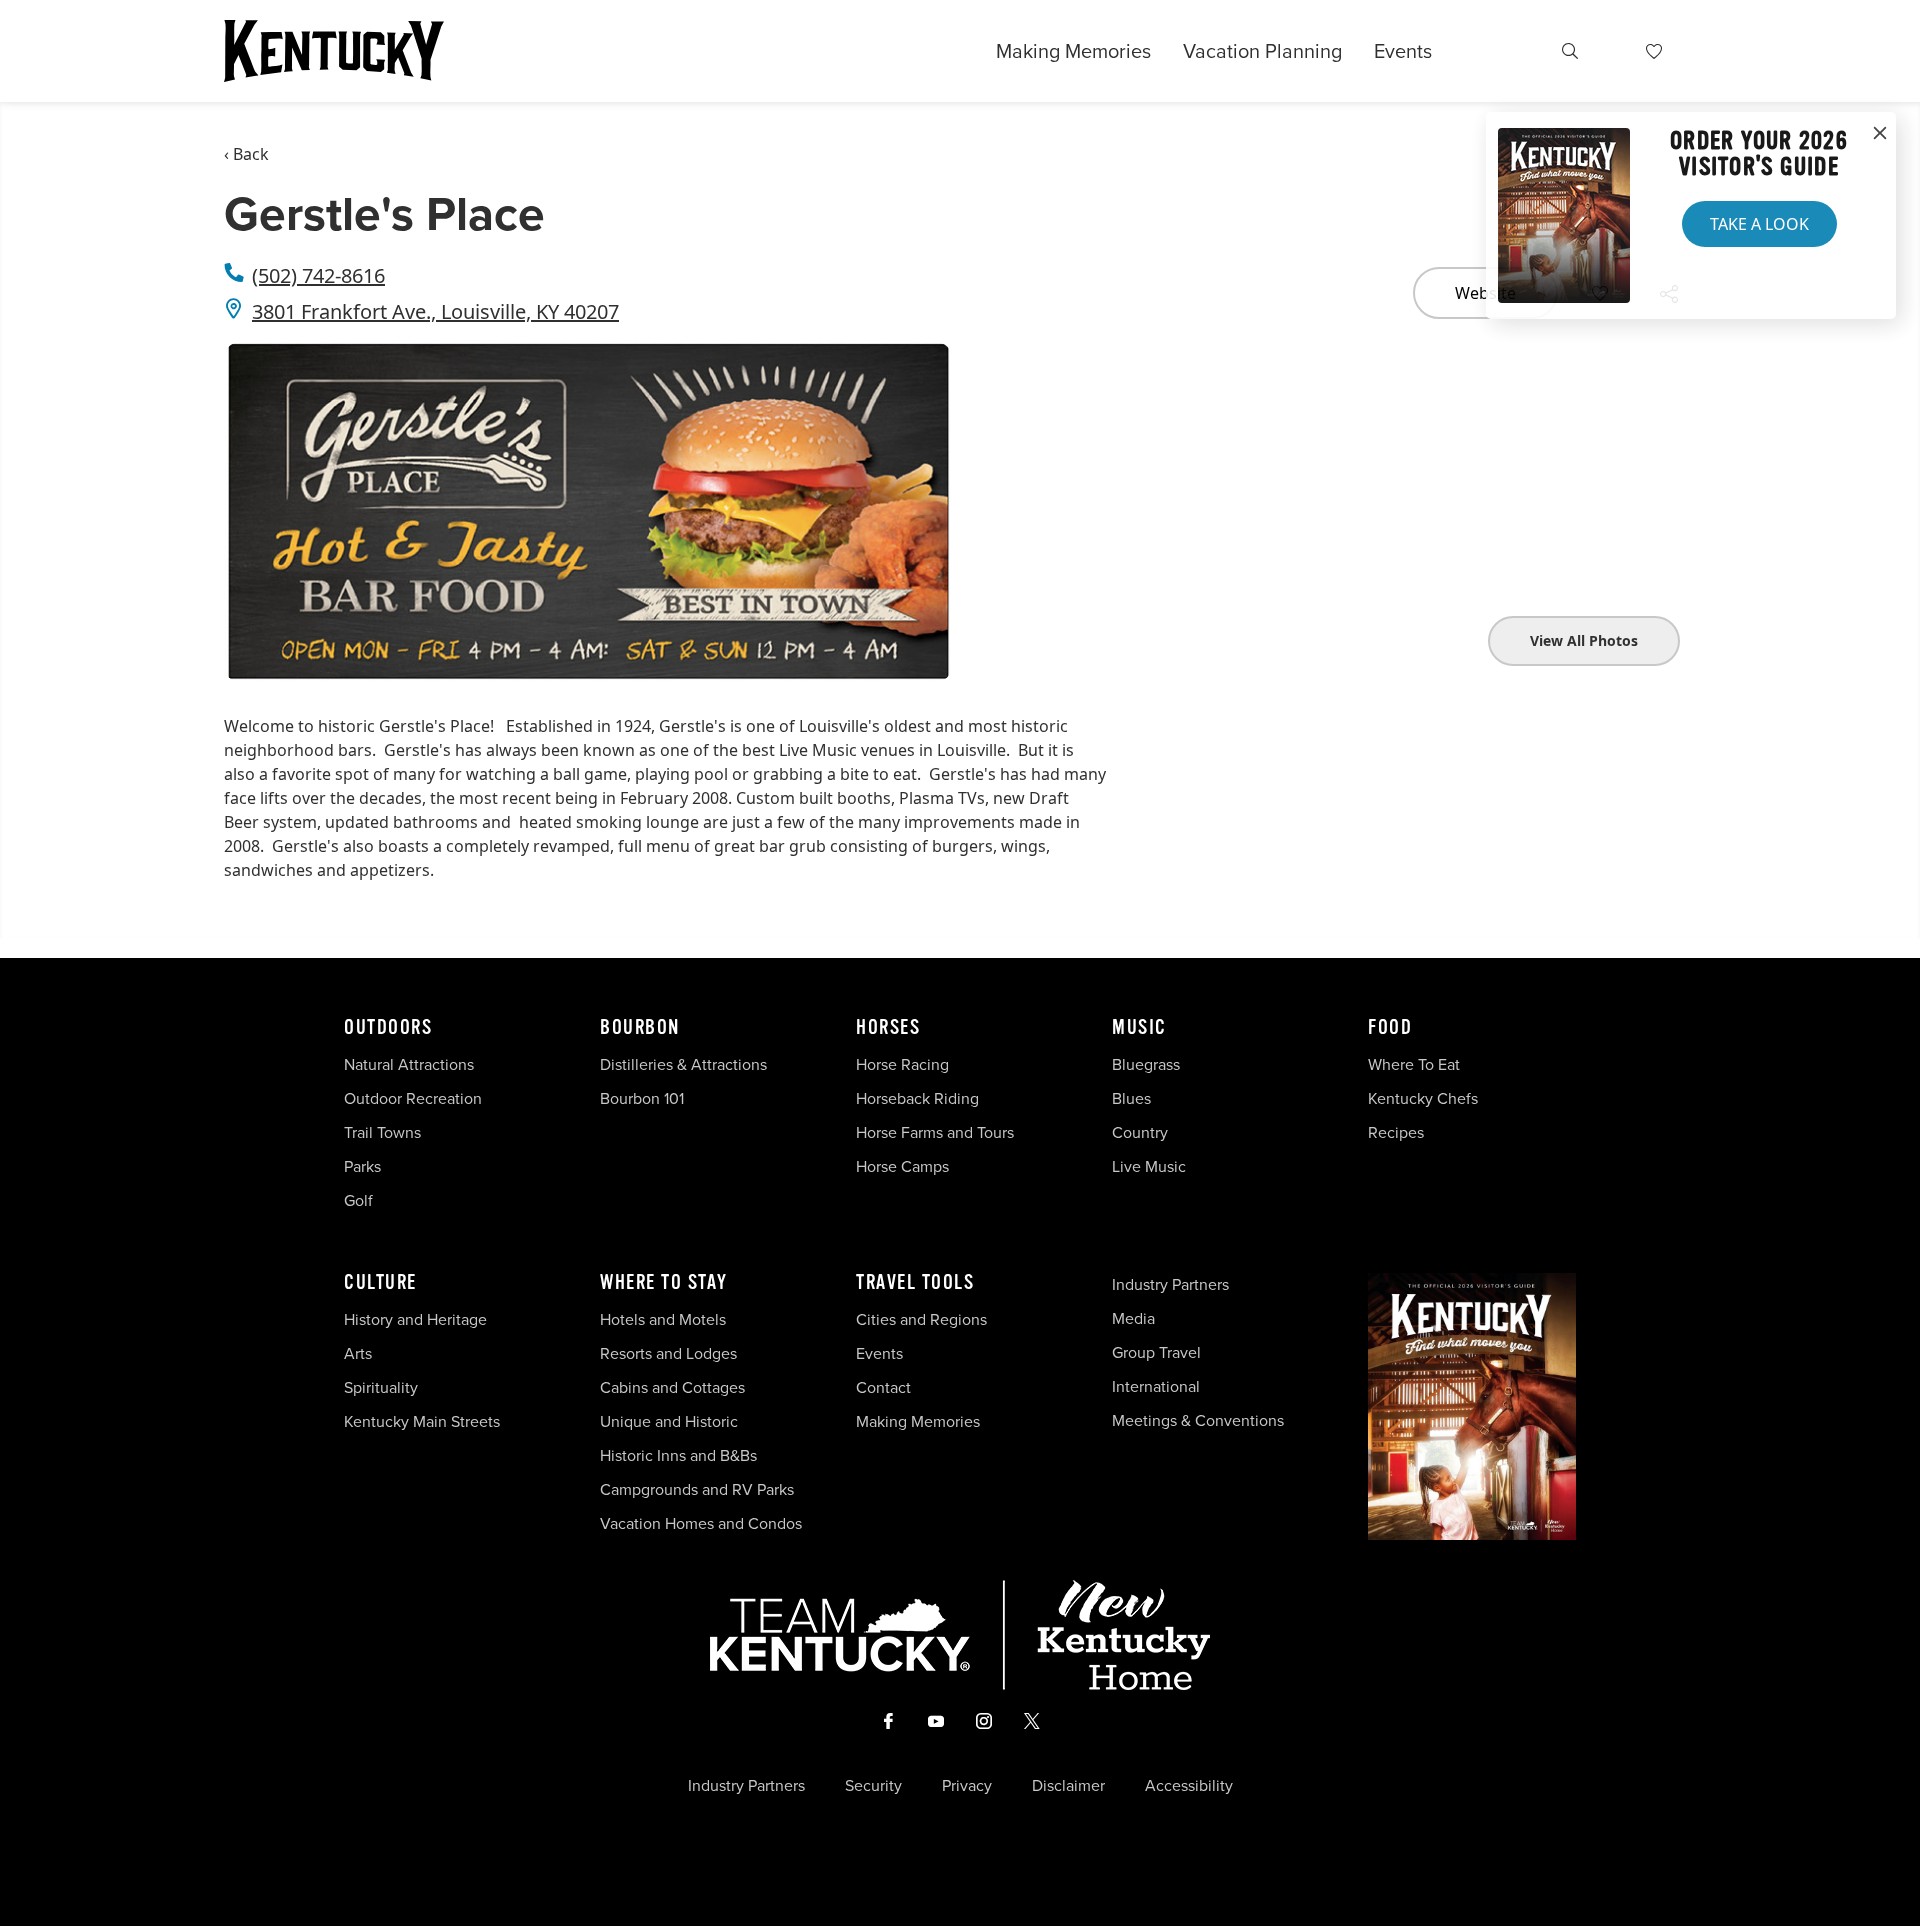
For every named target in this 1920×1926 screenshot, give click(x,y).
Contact (883, 1387)
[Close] (1880, 134)
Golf (358, 1200)
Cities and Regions (921, 1319)
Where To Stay (664, 1283)
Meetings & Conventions (1198, 1420)
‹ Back (246, 154)
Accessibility (1189, 1786)
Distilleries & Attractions (683, 1064)
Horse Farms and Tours (935, 1132)
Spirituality (383, 1387)
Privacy (967, 1786)
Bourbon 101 (642, 1098)
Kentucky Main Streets (422, 1421)
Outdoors (388, 1028)
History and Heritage (417, 1319)
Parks (362, 1166)
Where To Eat (1414, 1064)
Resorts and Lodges (668, 1353)
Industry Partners (1170, 1284)
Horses (888, 1028)
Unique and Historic (669, 1421)
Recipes (1398, 1132)
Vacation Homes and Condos (701, 1523)
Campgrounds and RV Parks (697, 1489)
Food (1390, 1028)
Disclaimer (1068, 1786)
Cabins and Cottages (672, 1387)
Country (1140, 1132)
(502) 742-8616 (318, 275)
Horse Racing (902, 1064)
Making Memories (1073, 51)
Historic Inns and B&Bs (678, 1455)
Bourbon (640, 1028)
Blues (1131, 1098)
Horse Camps (902, 1166)
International (1156, 1386)
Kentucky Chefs (1423, 1098)
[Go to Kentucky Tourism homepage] (334, 51)
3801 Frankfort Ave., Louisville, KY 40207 (435, 311)
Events (1403, 51)
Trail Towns (382, 1132)
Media (1133, 1318)
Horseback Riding (917, 1098)
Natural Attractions (409, 1064)
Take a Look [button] (1759, 224)
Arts (358, 1353)
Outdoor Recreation (413, 1098)
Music (1139, 1028)
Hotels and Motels (663, 1319)
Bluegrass (1146, 1064)
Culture (380, 1283)
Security (873, 1786)
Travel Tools (915, 1283)
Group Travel (1156, 1352)
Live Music (1149, 1166)
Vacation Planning (1262, 51)
